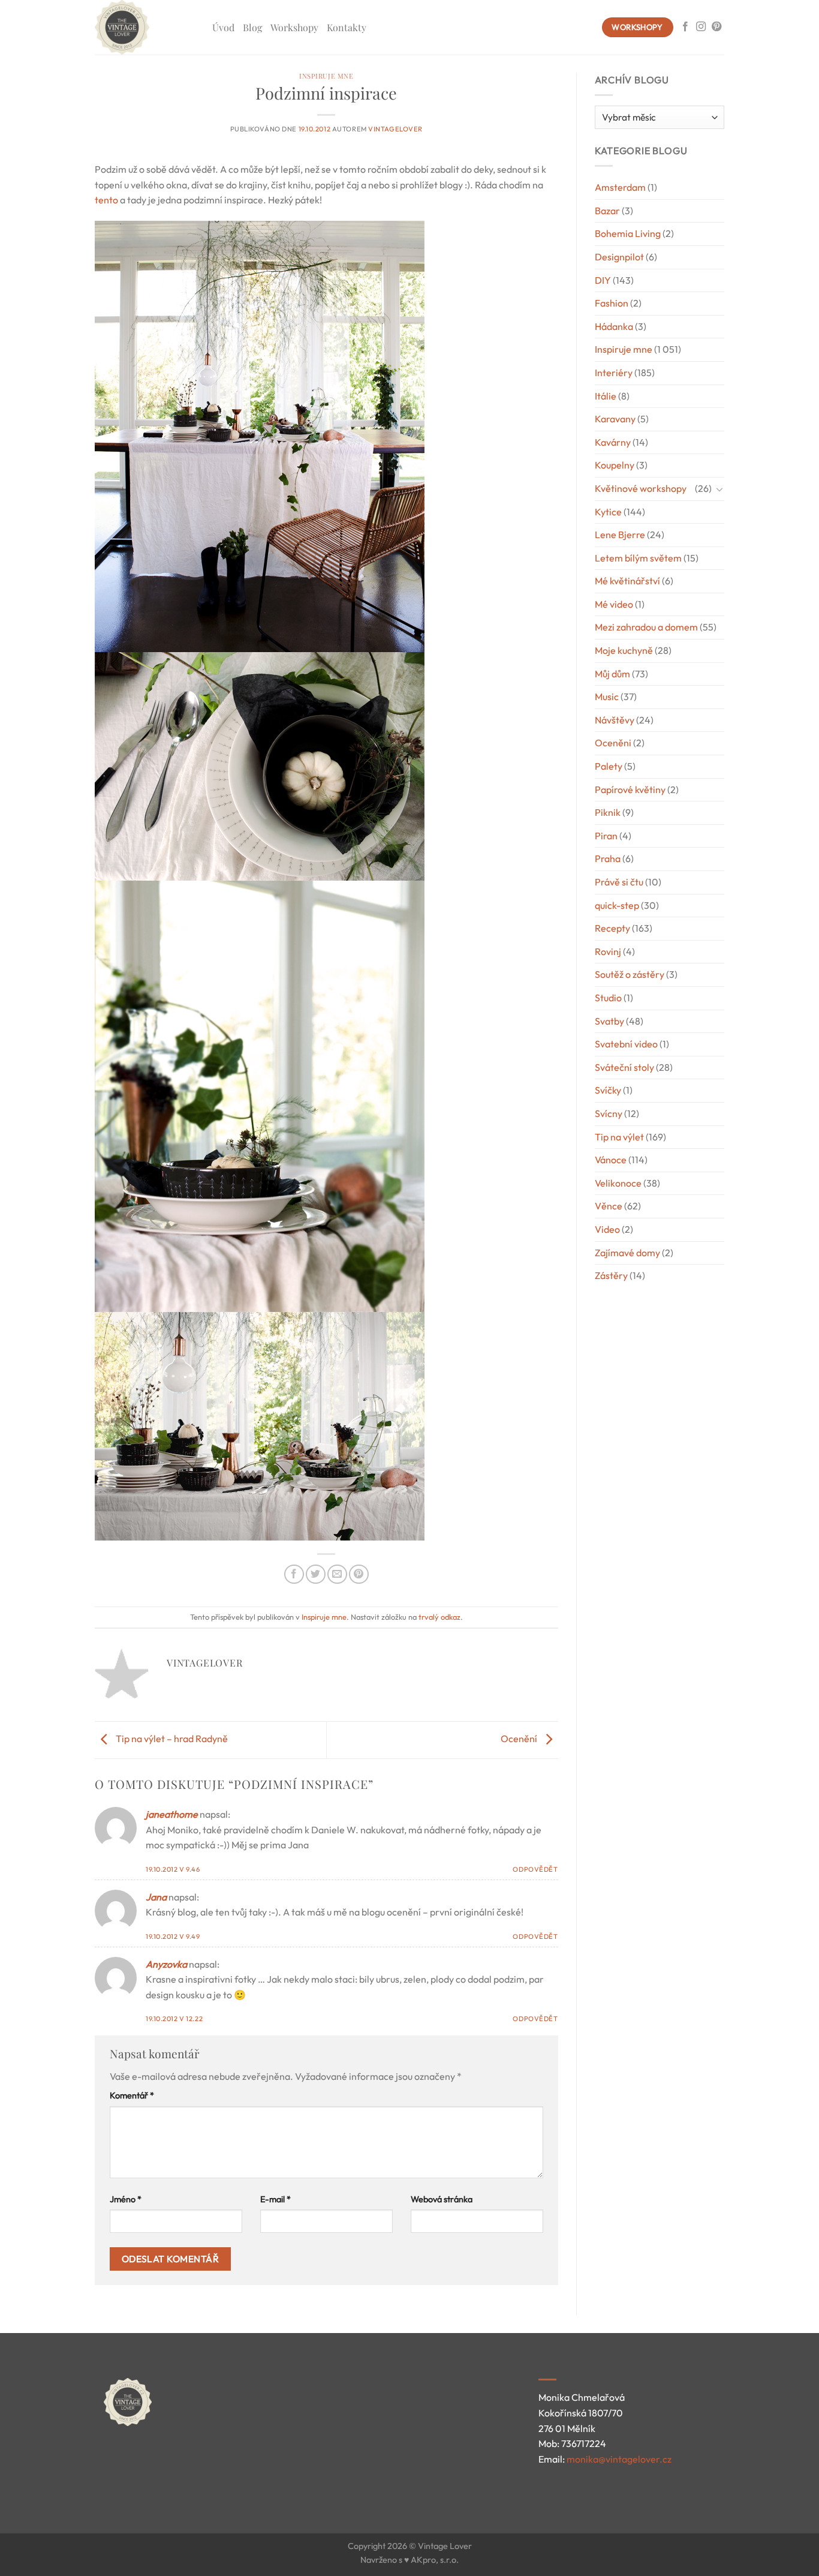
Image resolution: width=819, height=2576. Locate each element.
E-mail (275, 2199)
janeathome (172, 1814)
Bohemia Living (628, 233)
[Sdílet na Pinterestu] (359, 1574)
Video (607, 1229)
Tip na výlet (619, 1137)
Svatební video (626, 1044)
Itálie (606, 396)
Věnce (609, 1206)
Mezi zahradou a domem (646, 627)
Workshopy (294, 27)
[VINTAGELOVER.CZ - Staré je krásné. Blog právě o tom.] (144, 27)
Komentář (132, 2095)
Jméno (126, 2199)
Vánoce (611, 1160)
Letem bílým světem (638, 558)
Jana (156, 1897)
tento (106, 200)
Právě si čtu (619, 882)
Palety (609, 766)
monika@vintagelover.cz (619, 2459)
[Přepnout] (719, 489)
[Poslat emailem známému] (337, 1574)
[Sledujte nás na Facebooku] (685, 27)
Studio (608, 998)
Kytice (608, 512)
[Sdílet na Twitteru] (316, 1574)
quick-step (617, 905)
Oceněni (613, 743)
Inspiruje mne (326, 76)
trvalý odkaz (439, 1617)
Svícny (609, 1113)
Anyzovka (166, 1964)
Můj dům (612, 674)
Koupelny (615, 465)
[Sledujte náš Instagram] (701, 27)
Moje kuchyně (624, 650)
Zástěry (611, 1275)
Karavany (615, 419)
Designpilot (619, 257)
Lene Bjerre (620, 535)
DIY (603, 280)
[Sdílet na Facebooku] (294, 1574)
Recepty (612, 928)
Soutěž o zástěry (630, 974)
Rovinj (608, 951)
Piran (606, 836)
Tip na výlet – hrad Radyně (171, 1739)
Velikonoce (618, 1183)
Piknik (608, 812)
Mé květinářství (627, 581)
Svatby (609, 1021)
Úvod (223, 27)
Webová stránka (442, 2199)
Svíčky (608, 1090)
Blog (252, 27)
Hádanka (614, 326)
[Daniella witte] (119, 200)
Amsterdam (620, 187)
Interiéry (614, 373)
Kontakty (347, 27)
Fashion (612, 303)
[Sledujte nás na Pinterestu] (716, 27)
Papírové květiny (630, 789)
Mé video (614, 604)
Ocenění (520, 1739)
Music (607, 696)
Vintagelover (395, 129)
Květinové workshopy (641, 488)
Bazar (607, 211)
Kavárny (613, 442)
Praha (608, 858)
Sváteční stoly (624, 1067)
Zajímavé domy (627, 1253)
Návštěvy (615, 720)
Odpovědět (535, 1869)
